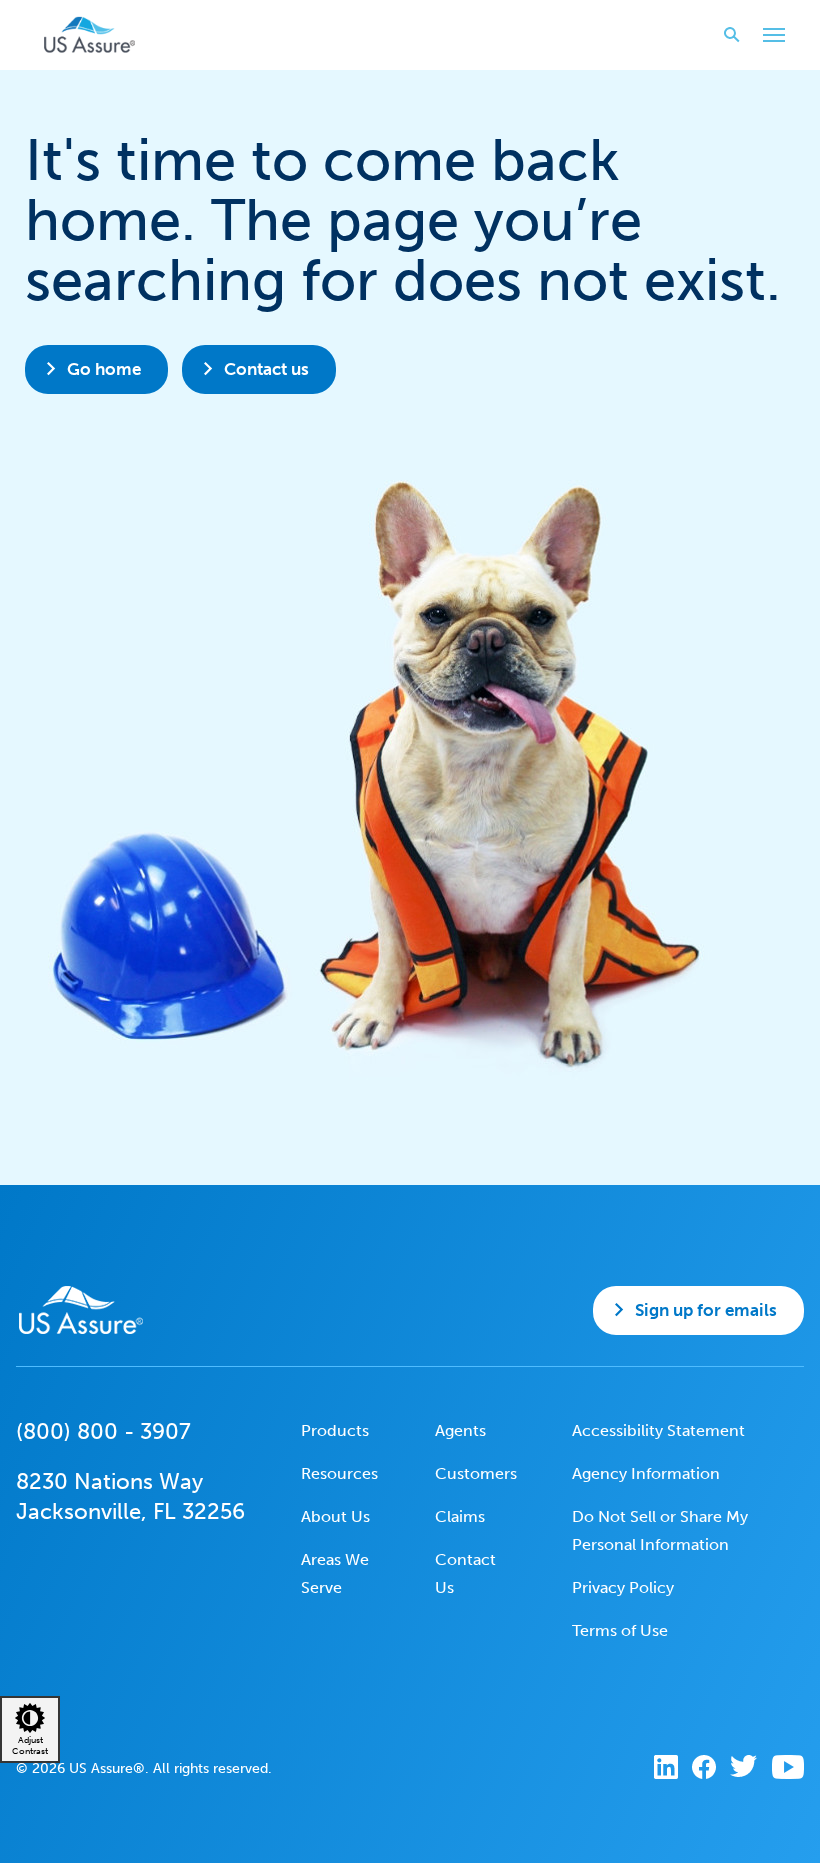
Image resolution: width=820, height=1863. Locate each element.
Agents (460, 1430)
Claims (460, 1516)
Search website (732, 35)
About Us (335, 1516)
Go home (104, 369)
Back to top (407, 1833)
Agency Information (646, 1473)
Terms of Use (620, 1630)
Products (335, 1430)
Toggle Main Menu (774, 35)
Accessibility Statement (658, 1430)
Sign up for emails (706, 1310)
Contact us (266, 369)
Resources (339, 1473)
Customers (476, 1473)
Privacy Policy (623, 1587)
